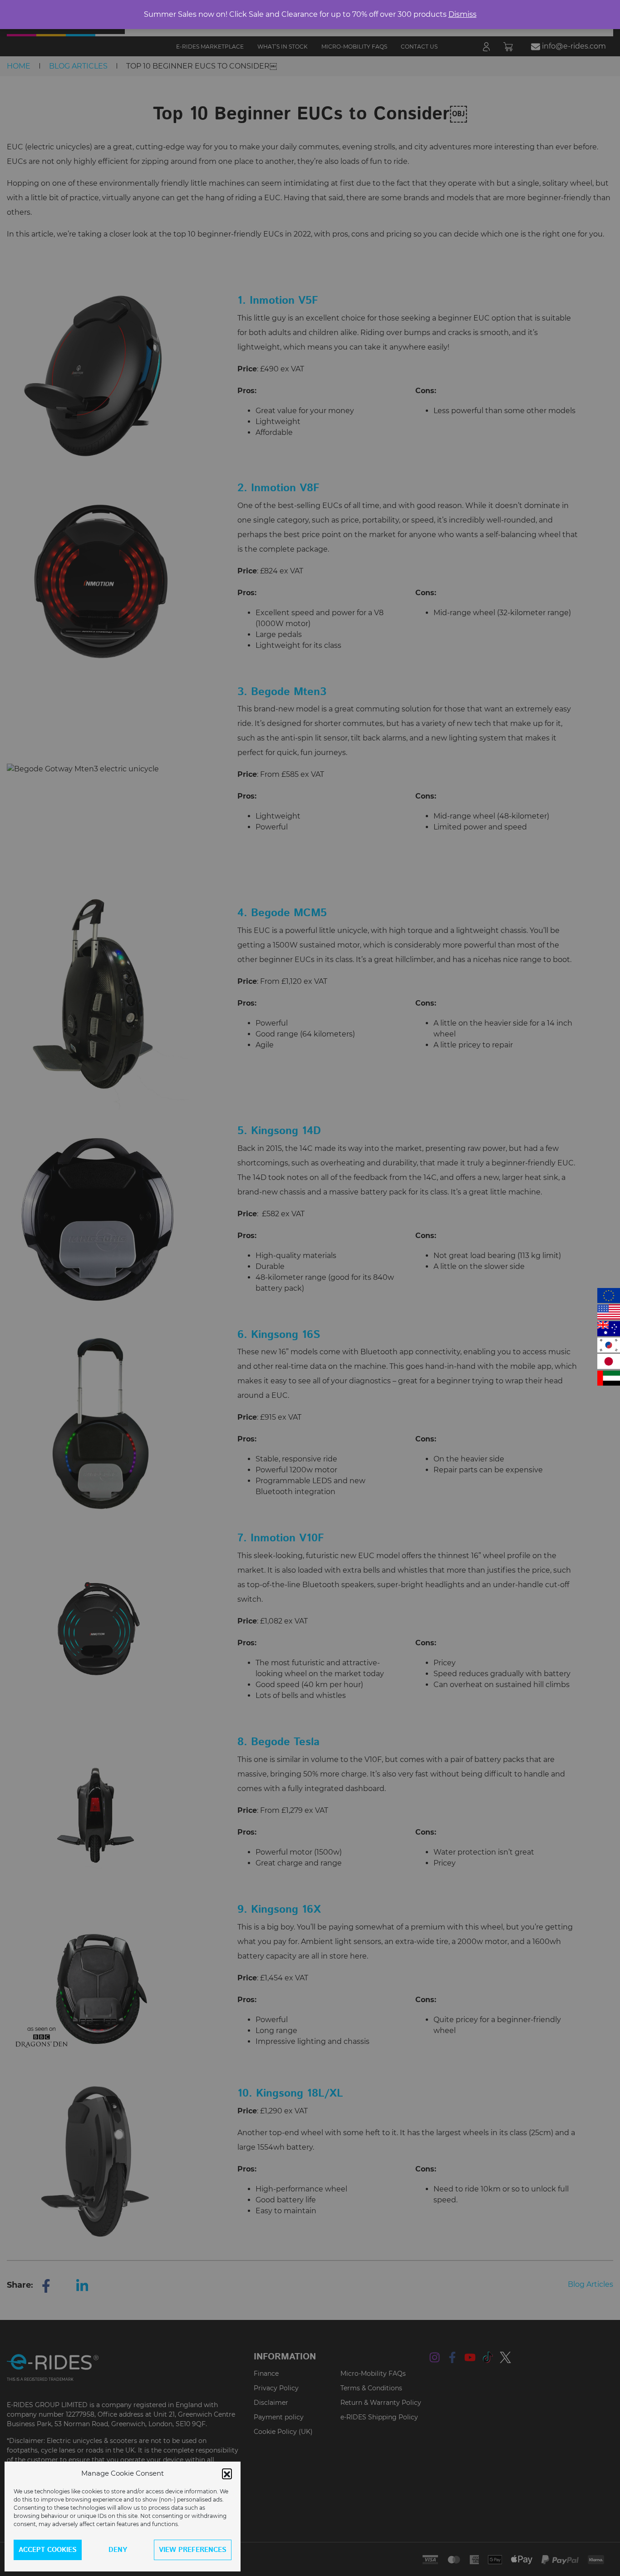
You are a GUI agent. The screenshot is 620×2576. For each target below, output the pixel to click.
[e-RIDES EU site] (609, 1295)
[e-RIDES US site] (609, 1312)
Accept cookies (48, 2550)
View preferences (193, 2550)
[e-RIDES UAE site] (609, 1378)
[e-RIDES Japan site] (609, 1361)
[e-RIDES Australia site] (609, 1329)
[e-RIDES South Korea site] (609, 1345)
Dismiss (463, 14)
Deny (118, 2550)
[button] (227, 2473)
